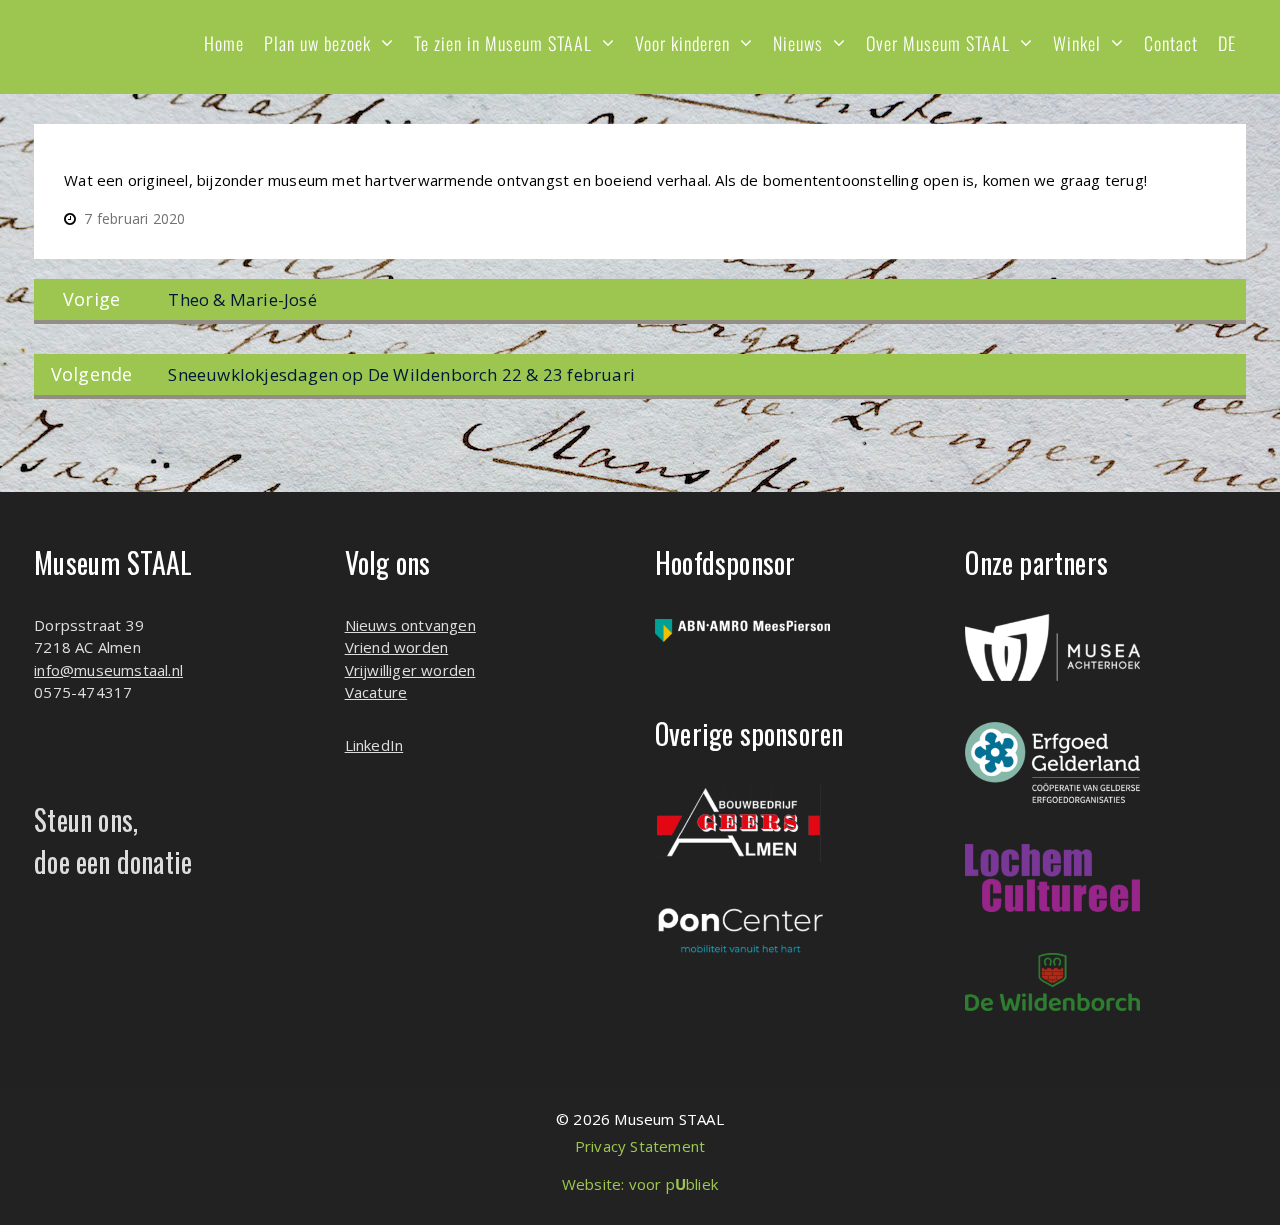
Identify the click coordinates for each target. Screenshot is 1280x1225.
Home (224, 43)
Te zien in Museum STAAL (503, 43)
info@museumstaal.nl (108, 670)
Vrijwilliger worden (410, 670)
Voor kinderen (682, 43)
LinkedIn (374, 745)
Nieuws (798, 43)
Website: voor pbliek (640, 1184)
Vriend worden (397, 647)
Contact (1171, 43)
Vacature (376, 692)
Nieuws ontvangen (410, 625)
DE (1227, 43)
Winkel (1077, 43)
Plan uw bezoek (317, 43)
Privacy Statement (640, 1146)
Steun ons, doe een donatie (113, 840)
